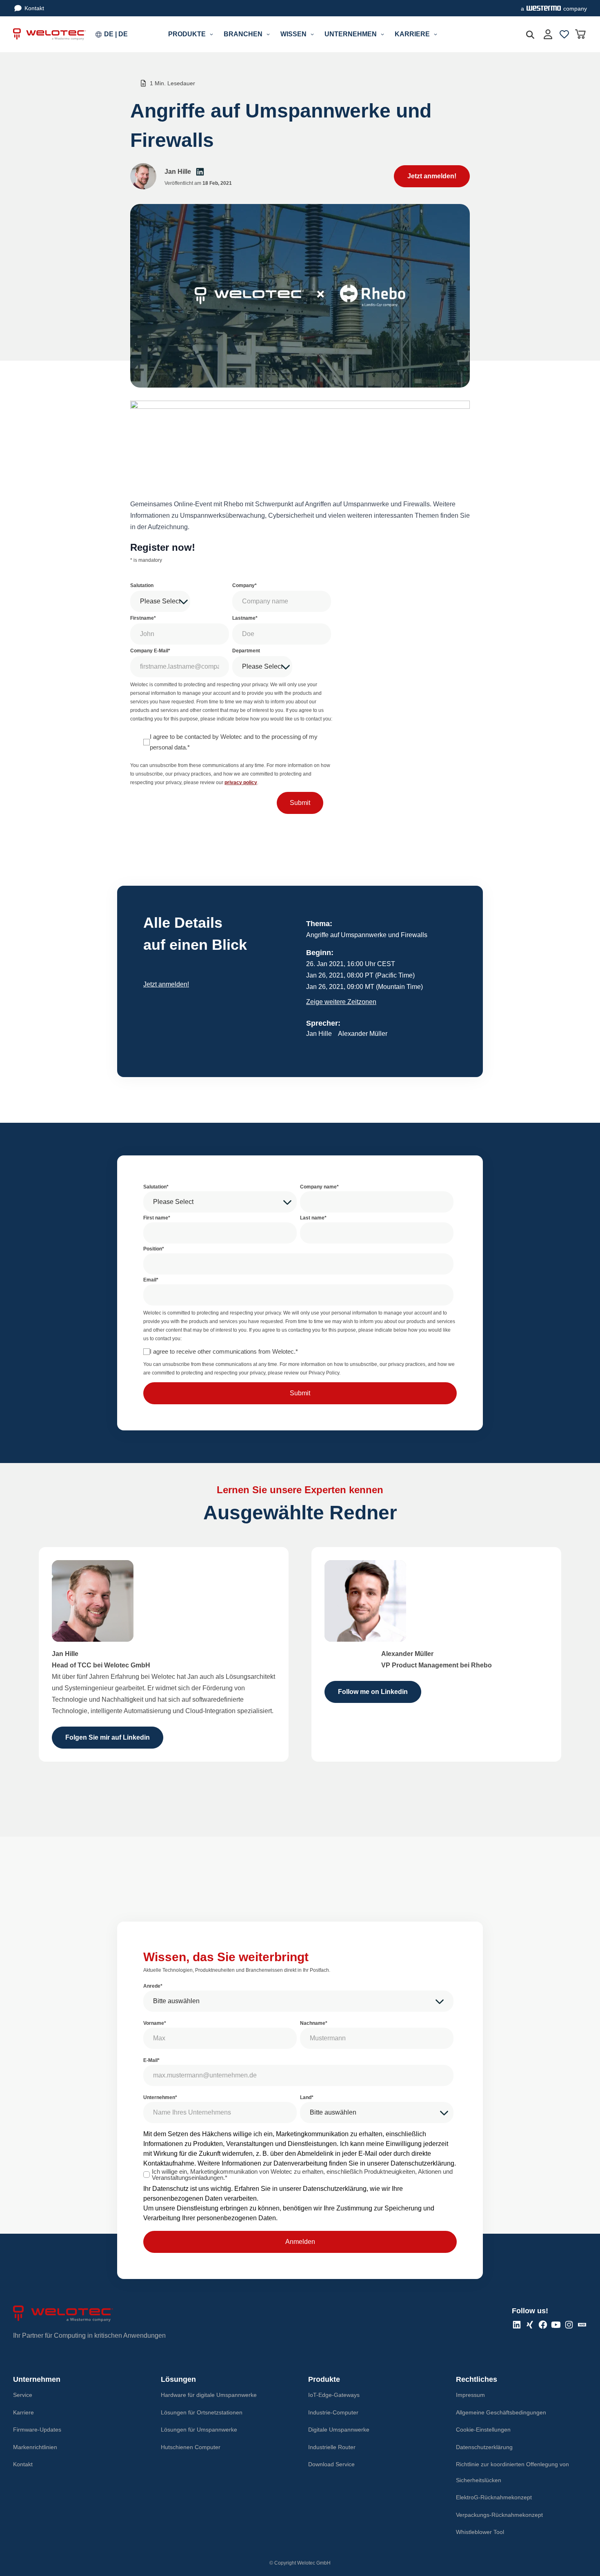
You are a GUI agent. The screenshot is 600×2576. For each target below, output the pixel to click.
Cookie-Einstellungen (483, 2430)
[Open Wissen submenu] (312, 34)
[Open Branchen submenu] (268, 34)
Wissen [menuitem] (293, 34)
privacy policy (241, 783)
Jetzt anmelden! (166, 984)
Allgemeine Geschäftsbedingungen (501, 2412)
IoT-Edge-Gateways (334, 2395)
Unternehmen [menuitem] (351, 34)
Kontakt (34, 8)
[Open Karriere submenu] (436, 34)
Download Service (331, 2464)
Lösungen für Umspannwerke (199, 2430)
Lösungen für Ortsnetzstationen (202, 2412)
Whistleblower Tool (480, 2532)
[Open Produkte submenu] (211, 34)
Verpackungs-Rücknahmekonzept (499, 2515)
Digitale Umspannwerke (339, 2430)
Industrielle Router (332, 2447)
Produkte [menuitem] (187, 34)
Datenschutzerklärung (422, 2163)
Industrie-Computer (333, 2412)
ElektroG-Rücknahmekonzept (494, 2497)
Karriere (23, 2412)
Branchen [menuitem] (243, 34)
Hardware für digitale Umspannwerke (209, 2395)
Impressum (470, 2395)
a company (554, 9)
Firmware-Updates (37, 2430)
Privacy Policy (324, 1373)
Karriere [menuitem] (412, 34)
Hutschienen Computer (191, 2447)
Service (23, 2395)
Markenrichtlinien (35, 2447)
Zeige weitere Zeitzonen (341, 1002)
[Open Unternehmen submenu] (382, 34)
